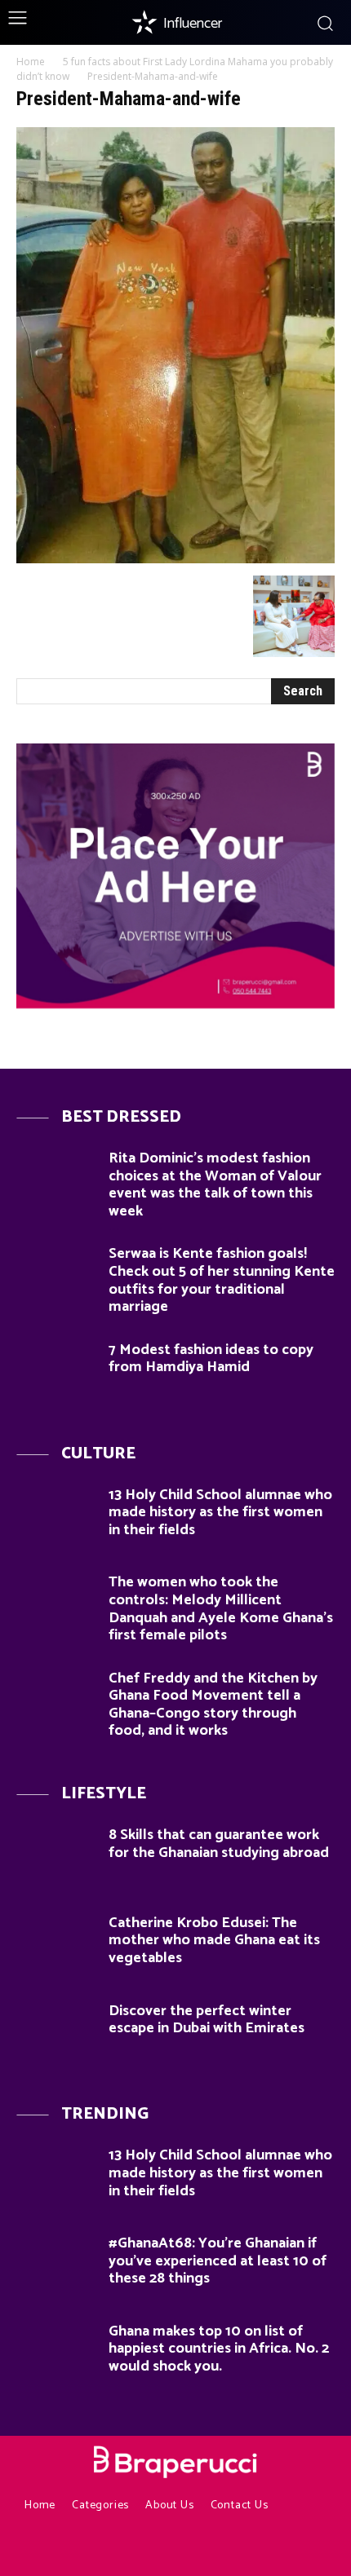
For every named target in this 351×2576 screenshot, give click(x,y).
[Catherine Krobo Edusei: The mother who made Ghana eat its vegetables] (56, 1947)
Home (31, 62)
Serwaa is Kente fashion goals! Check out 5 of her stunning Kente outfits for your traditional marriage (222, 1280)
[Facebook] (116, 2548)
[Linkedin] (175, 2548)
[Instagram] (145, 2548)
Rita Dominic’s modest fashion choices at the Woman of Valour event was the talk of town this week (215, 1185)
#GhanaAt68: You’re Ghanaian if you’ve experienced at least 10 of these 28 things (218, 2261)
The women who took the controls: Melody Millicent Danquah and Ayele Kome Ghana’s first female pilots (221, 1609)
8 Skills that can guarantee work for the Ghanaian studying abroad (219, 1844)
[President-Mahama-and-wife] (175, 559)
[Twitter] (235, 2548)
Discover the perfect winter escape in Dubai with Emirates (207, 2020)
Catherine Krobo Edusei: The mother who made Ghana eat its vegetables (214, 1941)
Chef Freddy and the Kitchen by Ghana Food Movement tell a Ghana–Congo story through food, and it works (213, 1705)
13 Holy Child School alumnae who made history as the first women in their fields (220, 1513)
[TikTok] (205, 2548)
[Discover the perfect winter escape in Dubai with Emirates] (56, 2035)
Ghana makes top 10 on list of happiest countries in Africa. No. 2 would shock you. (219, 2349)
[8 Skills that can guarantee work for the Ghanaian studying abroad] (56, 1859)
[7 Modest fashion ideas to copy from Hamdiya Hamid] (56, 1374)
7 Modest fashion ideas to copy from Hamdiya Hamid (211, 1359)
